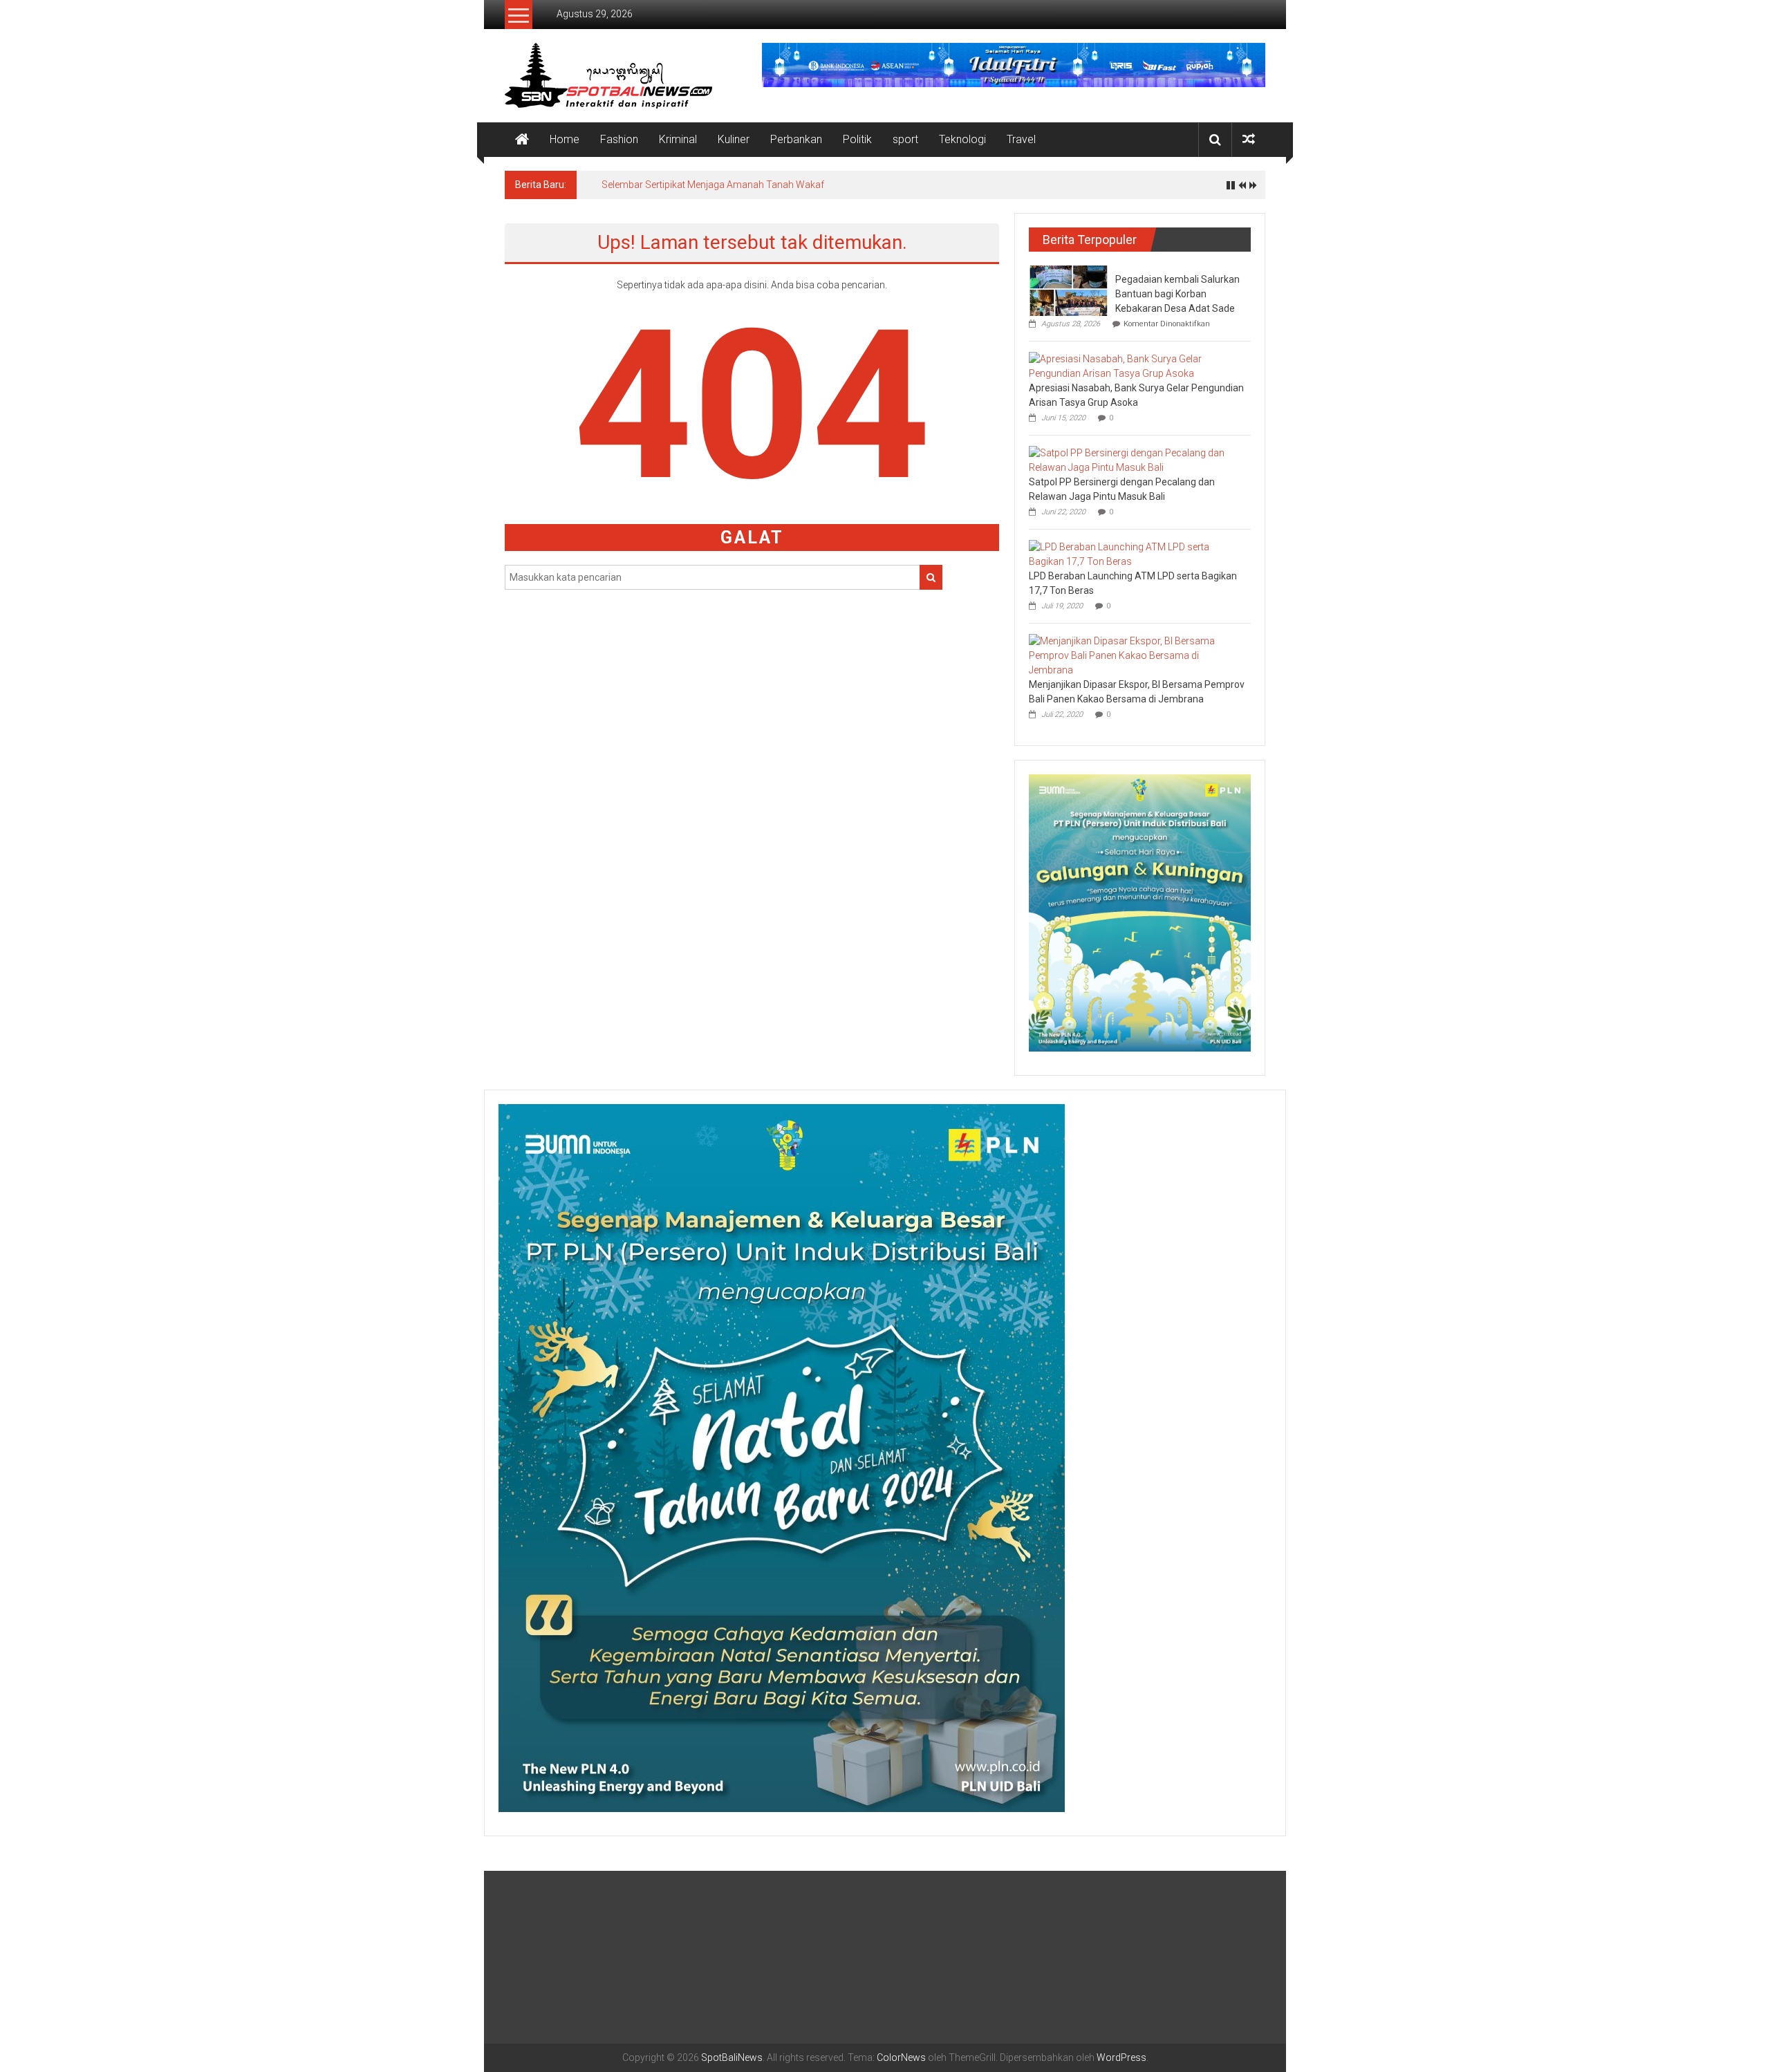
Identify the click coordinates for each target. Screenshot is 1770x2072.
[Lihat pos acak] (1249, 139)
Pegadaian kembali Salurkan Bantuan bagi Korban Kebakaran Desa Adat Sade (1177, 294)
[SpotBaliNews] (522, 140)
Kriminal (678, 139)
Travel (1021, 139)
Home (565, 139)
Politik (857, 139)
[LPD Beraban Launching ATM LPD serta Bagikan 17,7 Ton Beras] (1136, 554)
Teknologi (962, 139)
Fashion (619, 139)
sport (905, 139)
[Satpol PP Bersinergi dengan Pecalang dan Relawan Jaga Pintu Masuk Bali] (1136, 460)
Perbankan (796, 139)
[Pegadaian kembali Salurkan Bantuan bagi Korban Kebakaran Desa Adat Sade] (1069, 290)
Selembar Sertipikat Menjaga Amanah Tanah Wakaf (713, 185)
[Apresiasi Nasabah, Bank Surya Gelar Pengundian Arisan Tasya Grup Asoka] (1136, 366)
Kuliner (734, 139)
